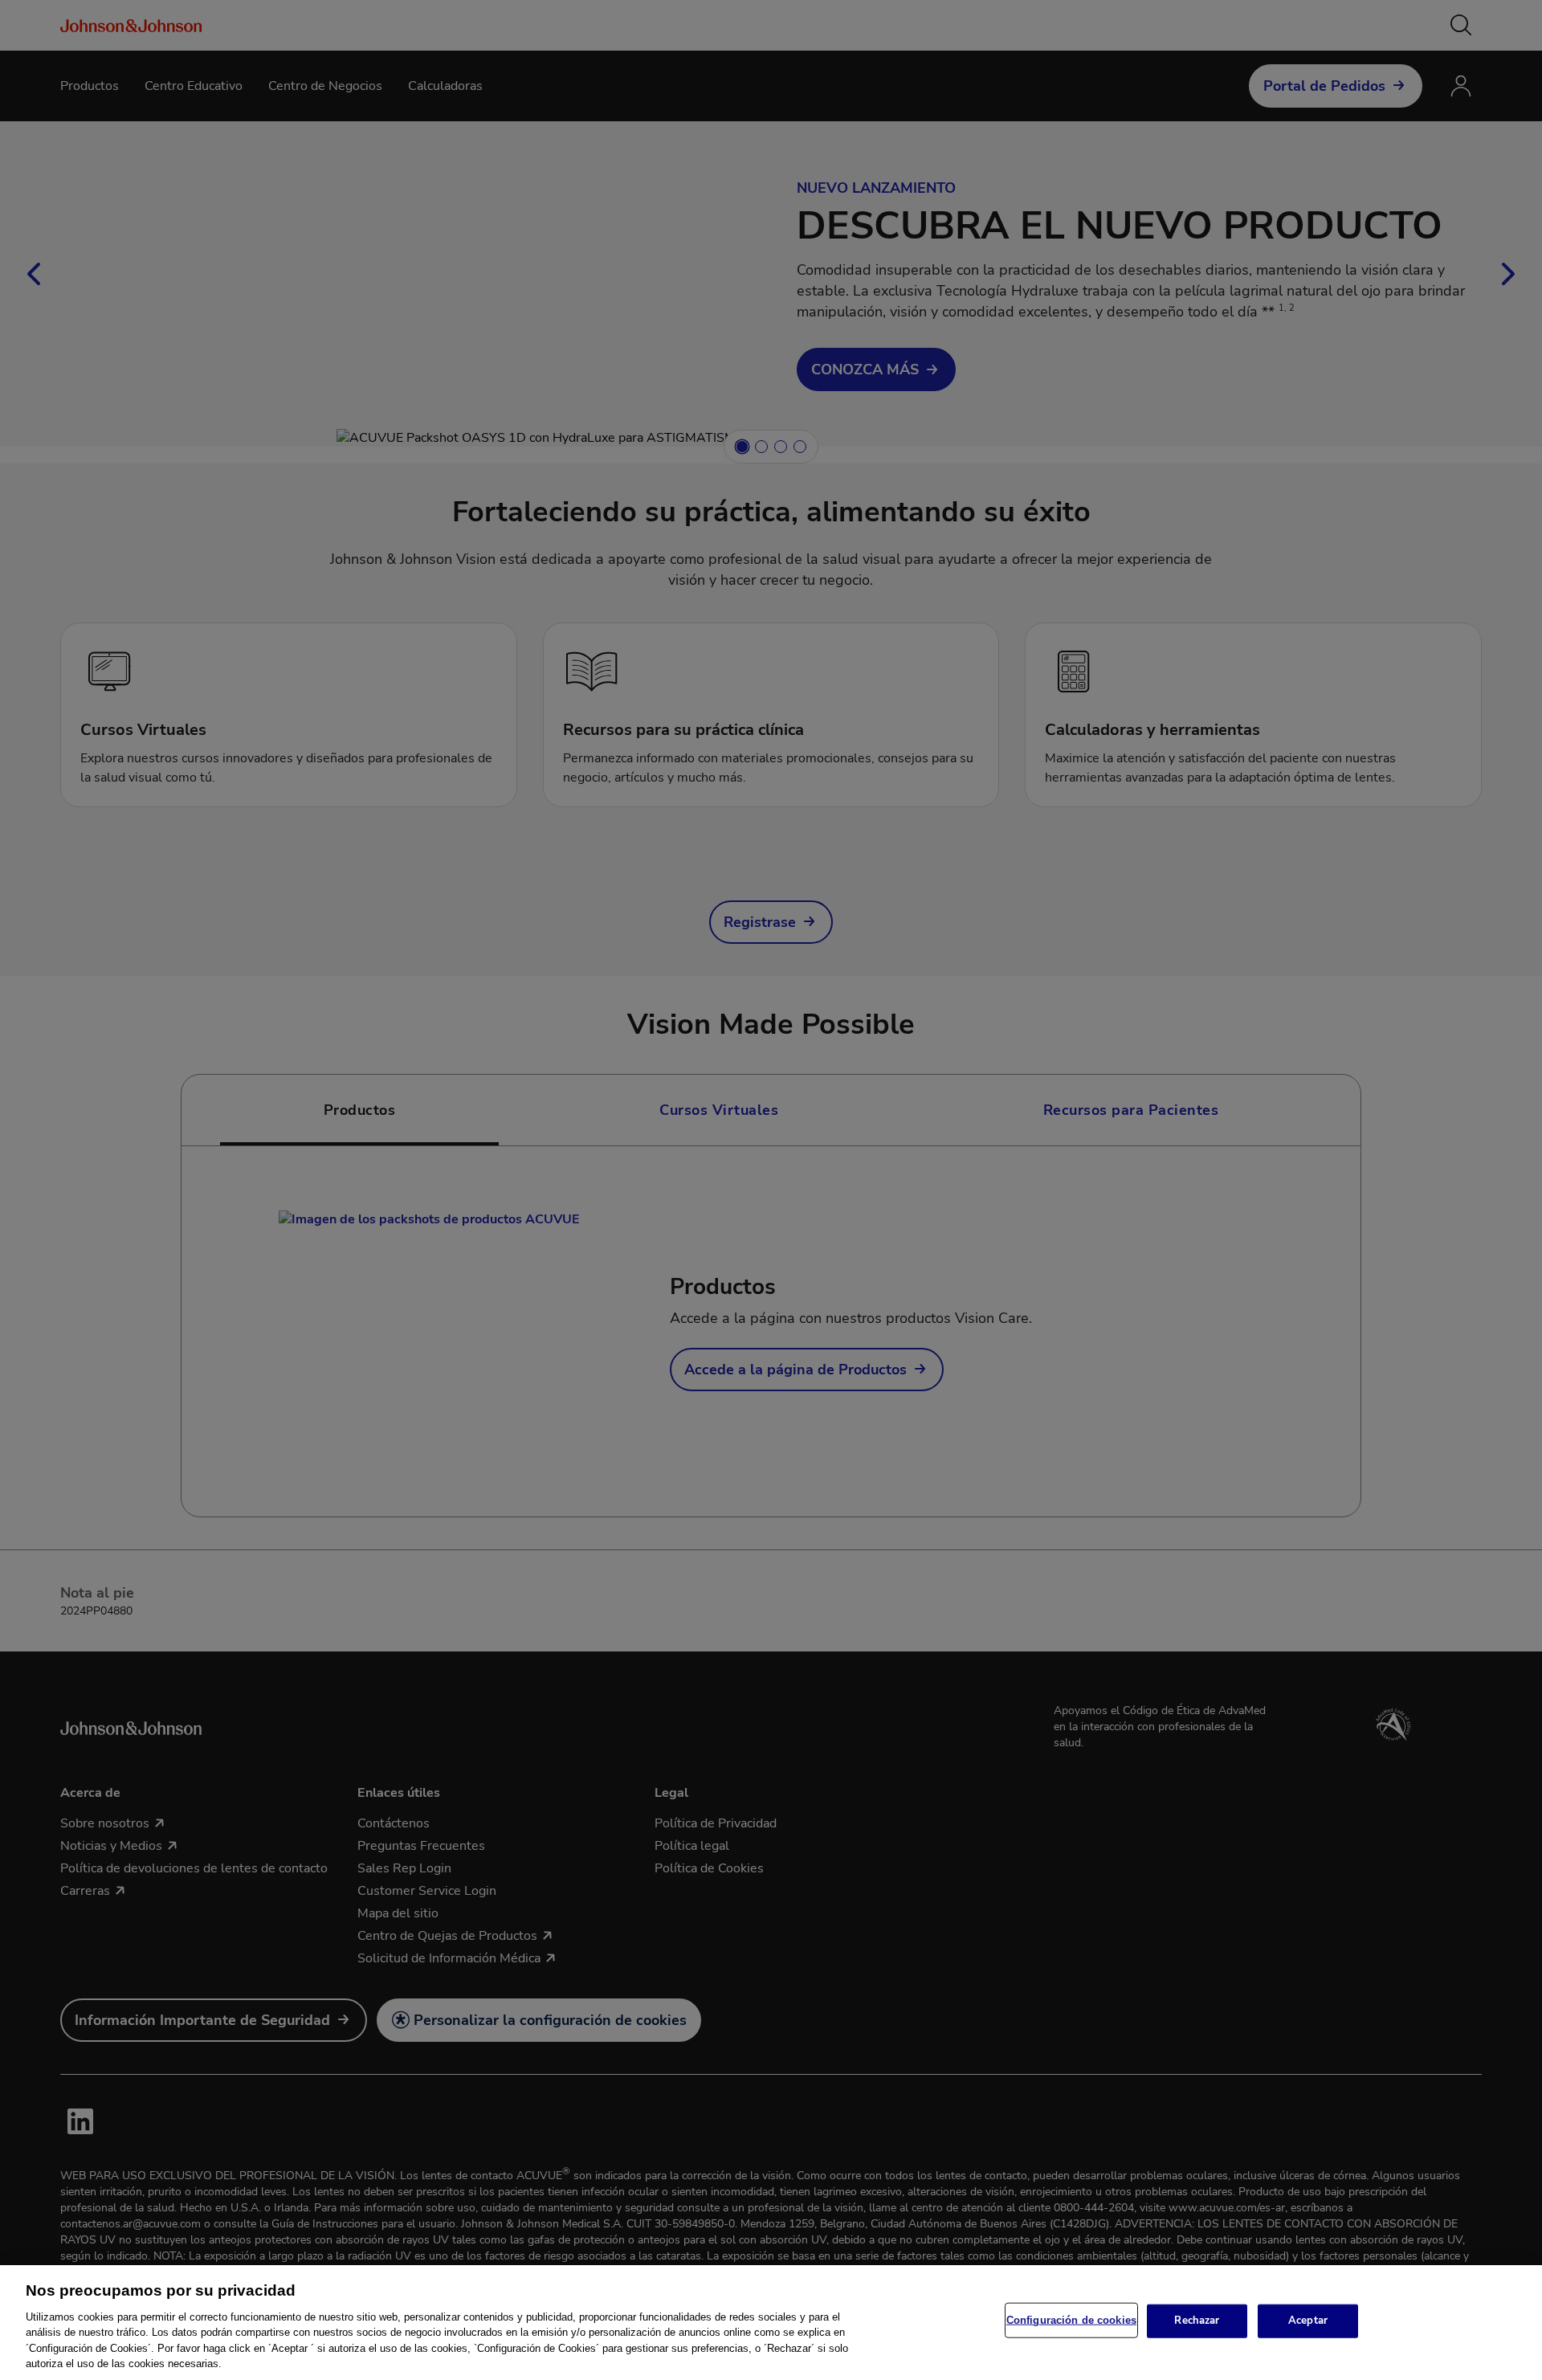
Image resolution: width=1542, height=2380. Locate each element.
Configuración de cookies (1071, 2320)
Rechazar (1197, 2321)
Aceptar (1308, 2321)
